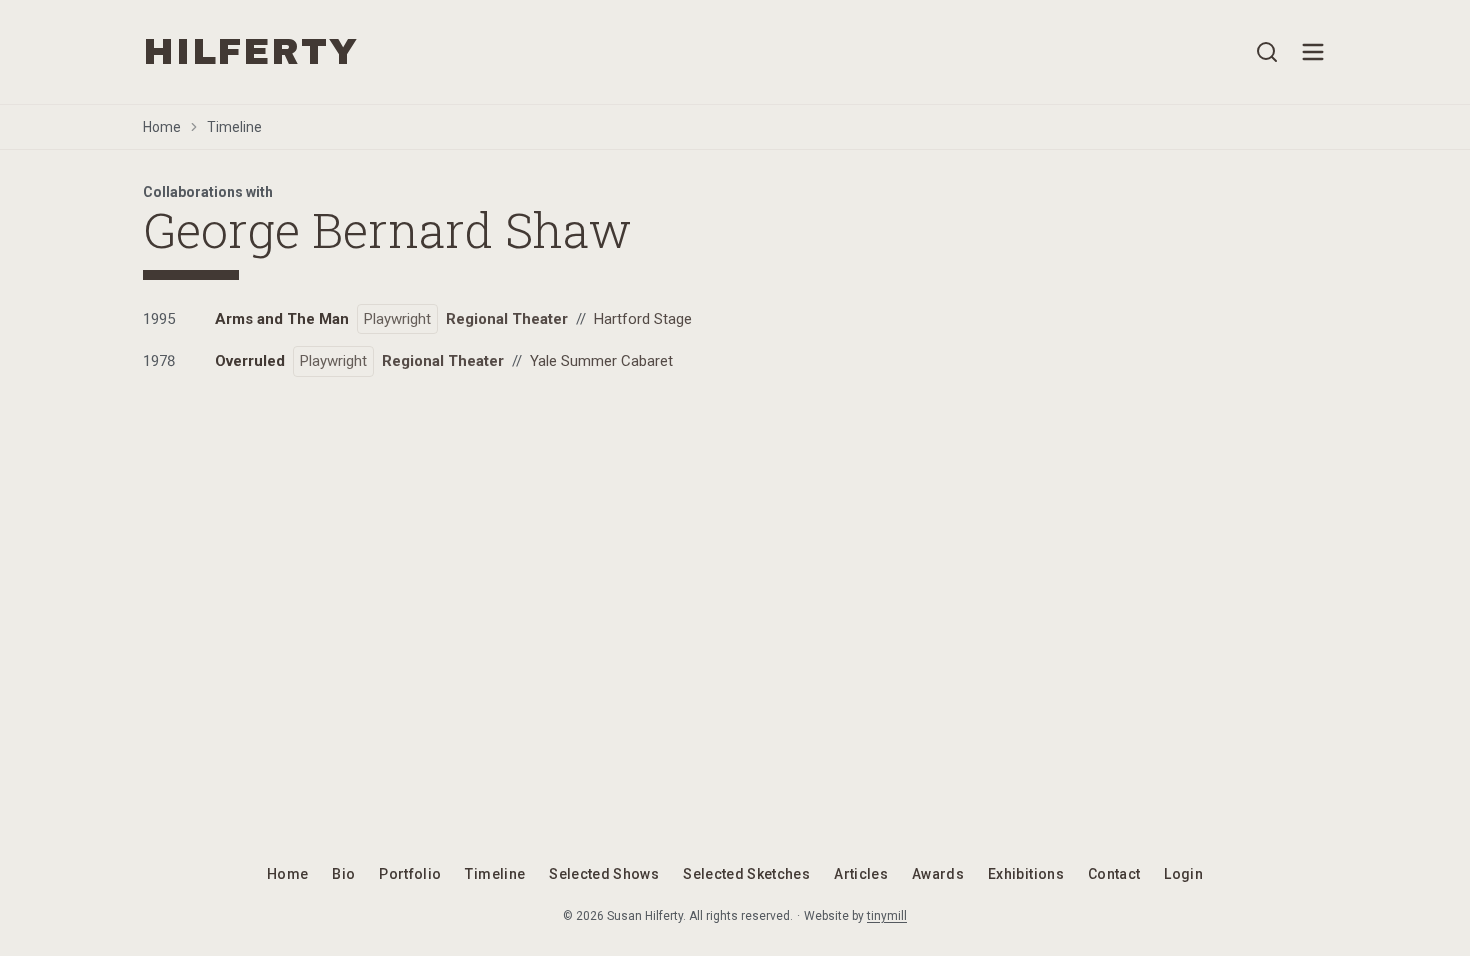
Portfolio (410, 874)
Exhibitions (1026, 874)
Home (162, 127)
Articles (861, 874)
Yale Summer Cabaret (601, 361)
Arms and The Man (282, 319)
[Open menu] (1313, 52)
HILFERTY (250, 52)
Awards (938, 874)
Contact (1114, 874)
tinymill (887, 916)
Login (1183, 874)
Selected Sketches (746, 874)
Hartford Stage (643, 319)
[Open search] (1267, 52)
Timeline (234, 127)
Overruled (250, 361)
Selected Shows (604, 874)
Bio (343, 874)
